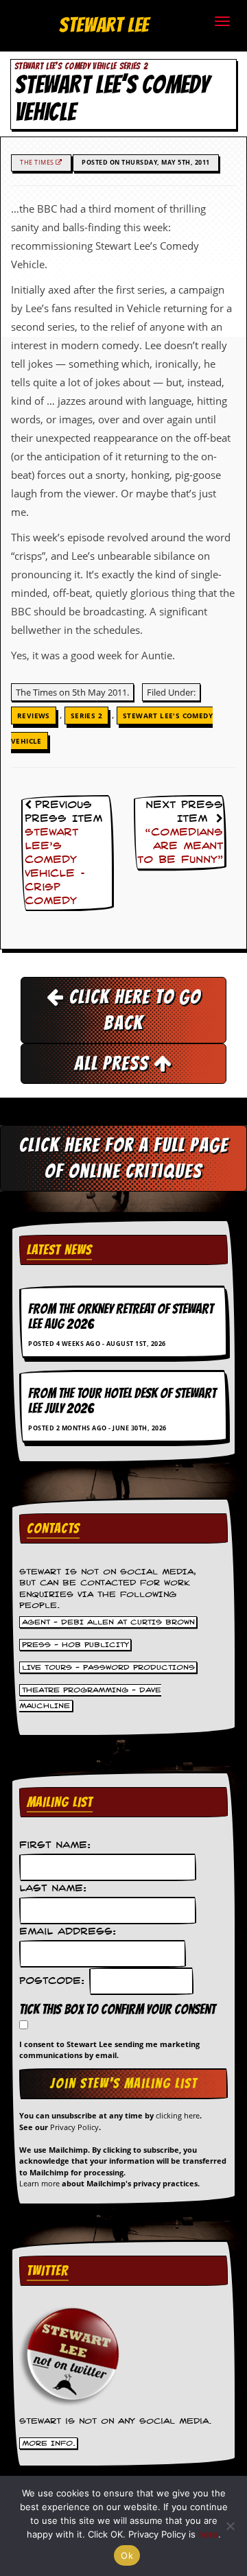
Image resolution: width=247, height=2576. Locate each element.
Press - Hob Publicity (75, 1645)
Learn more (39, 2183)
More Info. (49, 2444)
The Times (38, 162)
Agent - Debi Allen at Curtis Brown (108, 1622)
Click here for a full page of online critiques (124, 1158)
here (208, 2534)
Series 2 (86, 716)
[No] (230, 2526)
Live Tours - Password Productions (108, 1668)
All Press (114, 1063)
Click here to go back (133, 1009)
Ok (127, 2555)
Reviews (34, 716)
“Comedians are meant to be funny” (180, 847)
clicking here (178, 2115)
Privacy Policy (74, 2127)
